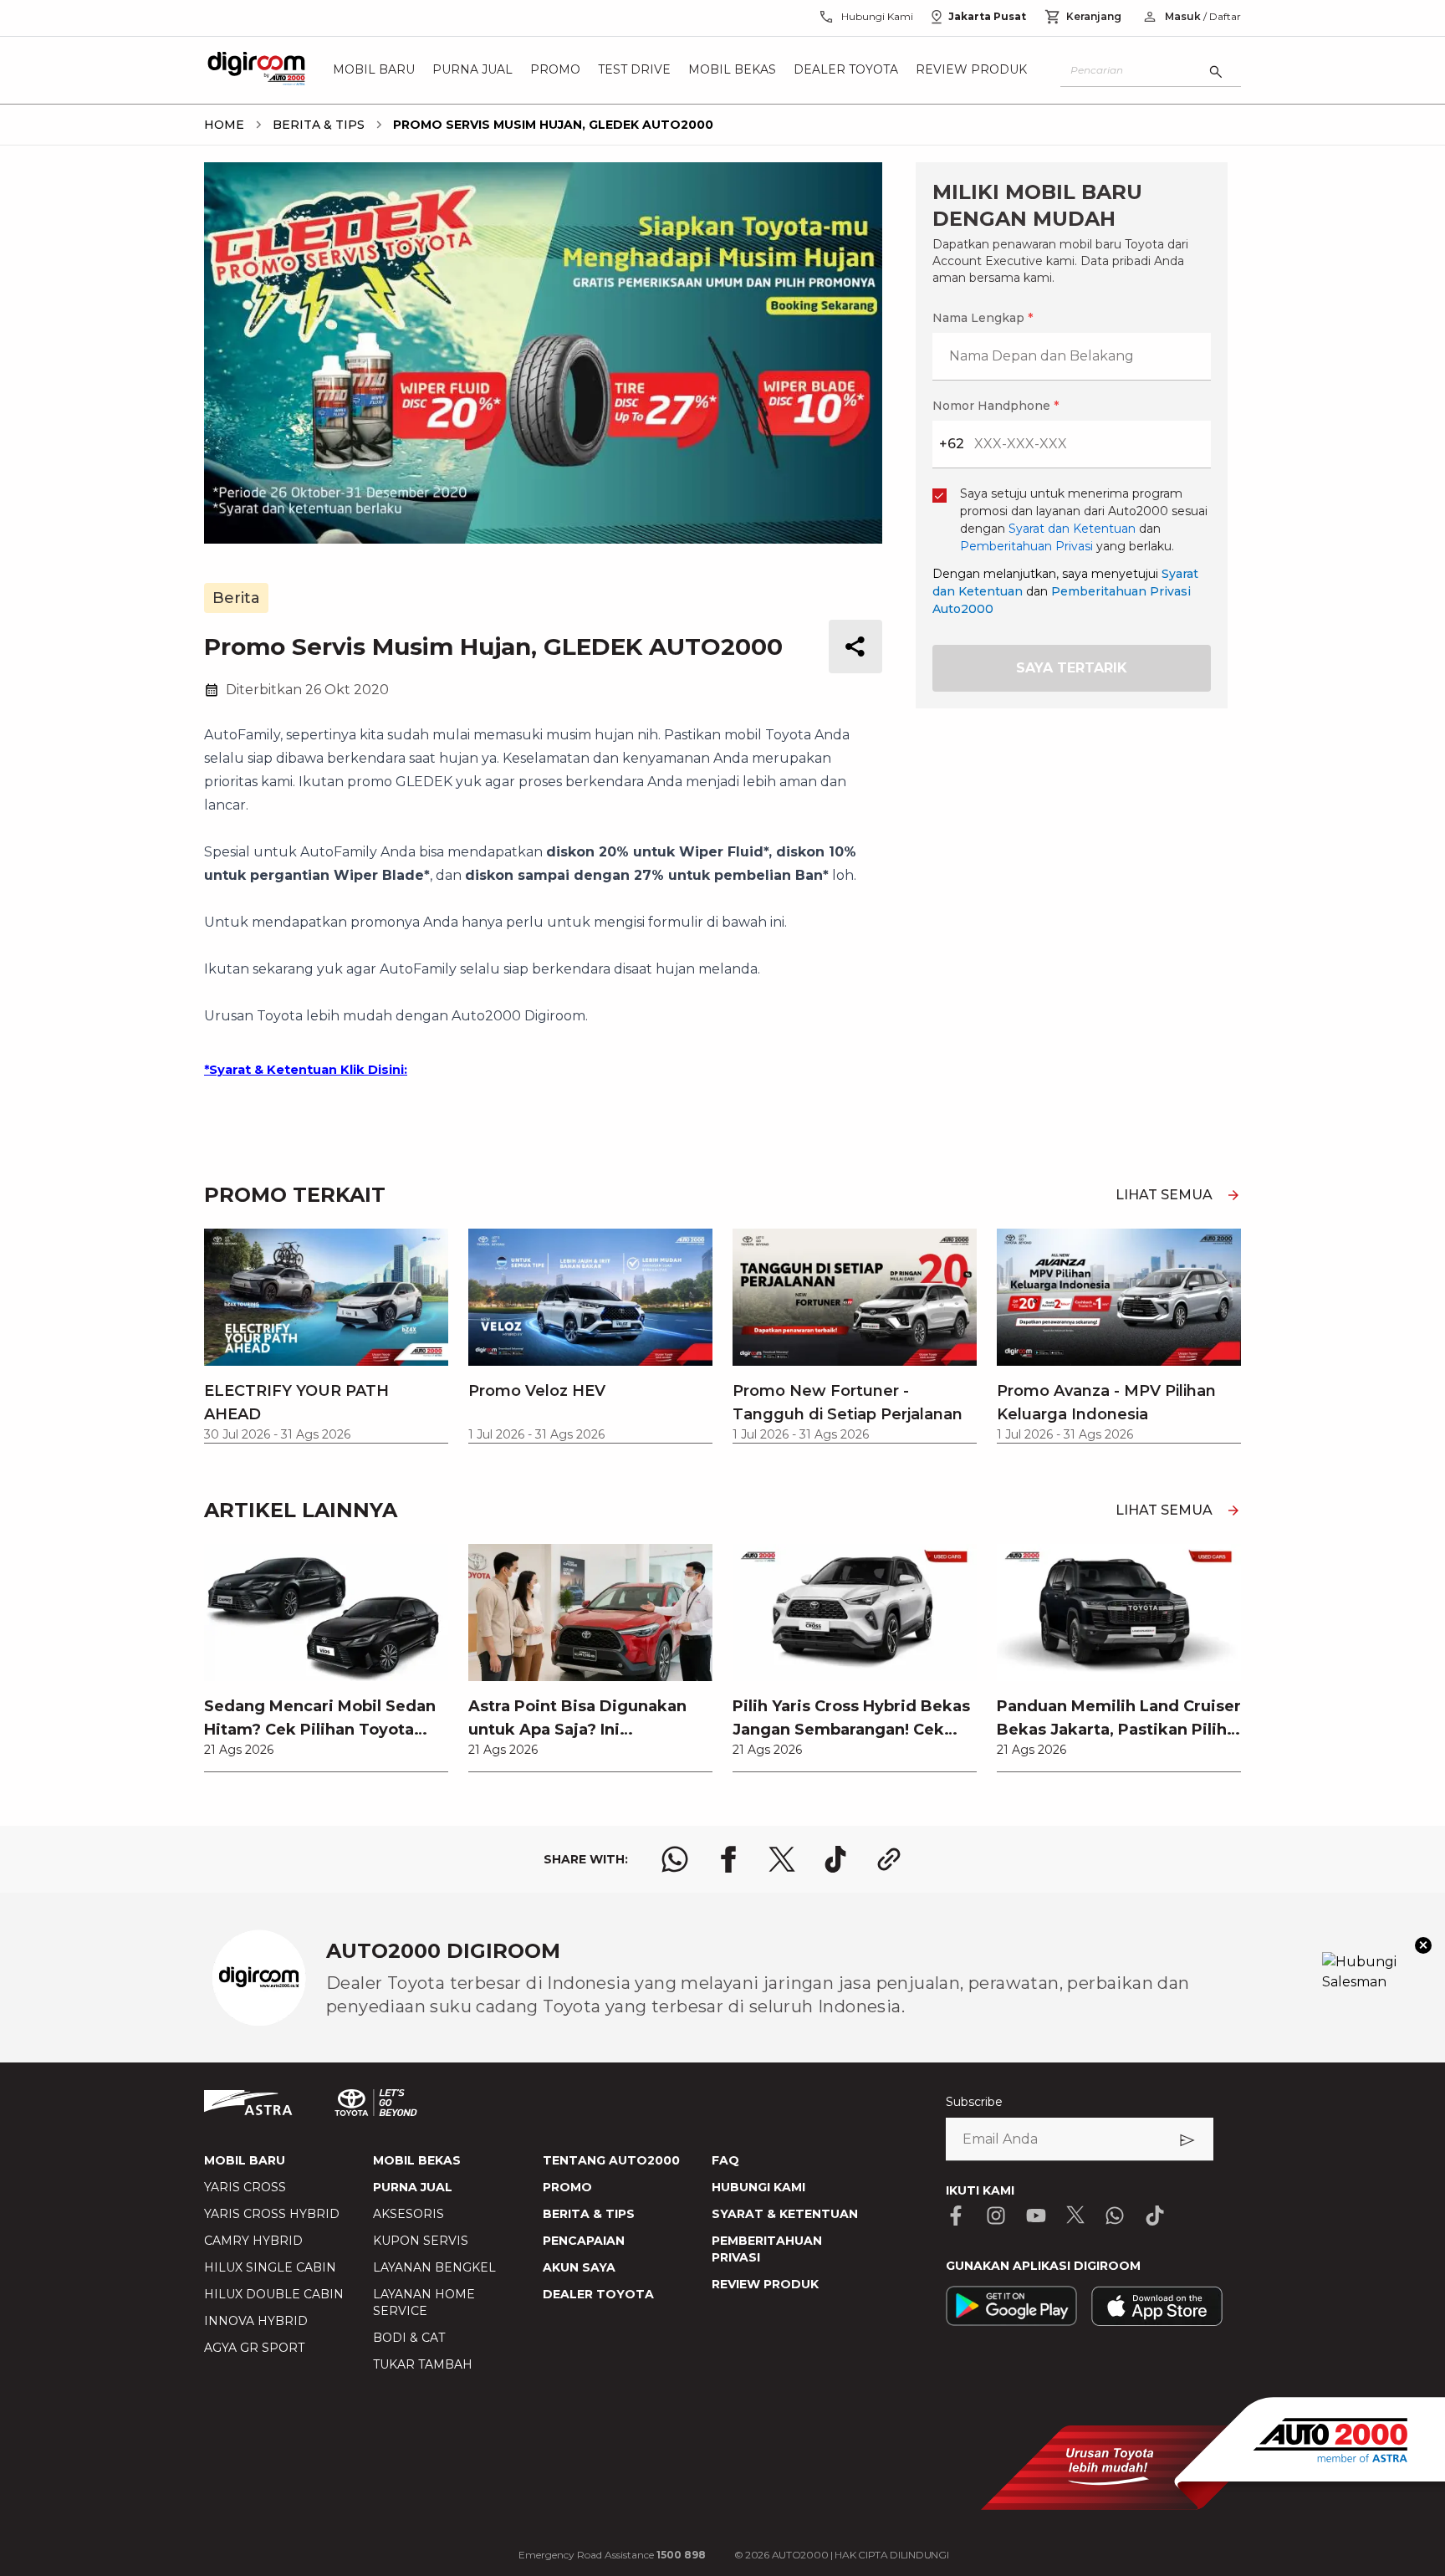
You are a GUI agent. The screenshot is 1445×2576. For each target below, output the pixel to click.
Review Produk (971, 70)
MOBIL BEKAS (417, 2160)
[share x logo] (782, 1859)
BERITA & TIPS (589, 2214)
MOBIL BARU (245, 2160)
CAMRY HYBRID (253, 2241)
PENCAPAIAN (584, 2241)
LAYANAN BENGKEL (434, 2267)
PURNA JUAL (413, 2187)
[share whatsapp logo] (675, 1859)
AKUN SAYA (579, 2267)
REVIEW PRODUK (765, 2284)
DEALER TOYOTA (598, 2294)
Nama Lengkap (983, 318)
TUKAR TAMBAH (423, 2364)
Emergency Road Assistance (612, 2555)
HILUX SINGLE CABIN (270, 2267)
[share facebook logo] (728, 1859)
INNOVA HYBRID (256, 2321)
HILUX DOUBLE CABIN (274, 2294)
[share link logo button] (889, 1859)
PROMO (567, 2187)
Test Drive (634, 70)
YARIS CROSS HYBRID (272, 2214)
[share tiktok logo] (835, 1859)
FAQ (725, 2160)
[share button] (855, 647)
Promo (555, 70)
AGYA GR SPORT (254, 2348)
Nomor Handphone (996, 406)
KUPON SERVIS (421, 2241)
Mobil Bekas (732, 70)
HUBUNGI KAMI (758, 2187)
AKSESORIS (408, 2214)
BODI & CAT (409, 2338)
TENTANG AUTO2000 (611, 2160)
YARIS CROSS (245, 2187)
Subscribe (974, 2102)
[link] (326, 1658)
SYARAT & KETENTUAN (785, 2214)
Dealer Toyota (846, 70)
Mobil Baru (374, 70)
